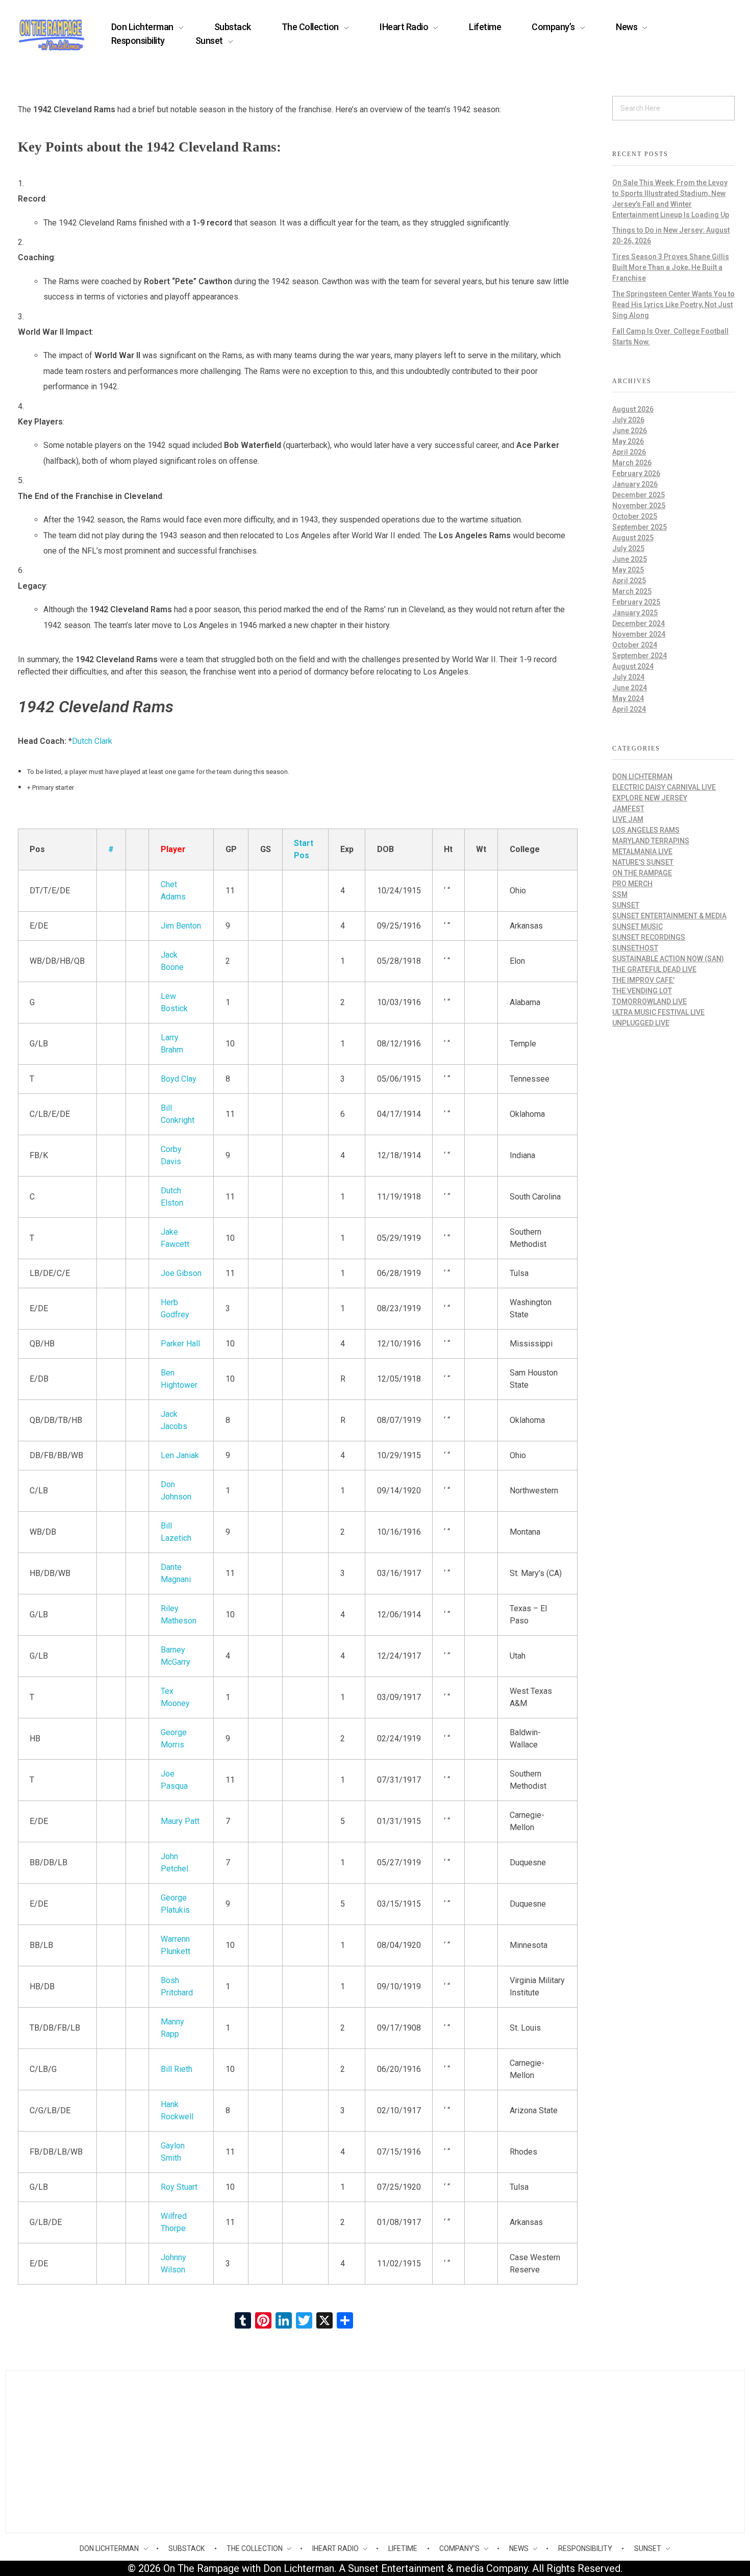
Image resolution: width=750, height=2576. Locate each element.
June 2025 (630, 559)
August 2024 (633, 666)
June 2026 (630, 431)
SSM (620, 894)
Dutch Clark (92, 741)
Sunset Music (637, 927)
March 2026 (632, 463)
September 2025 (640, 527)
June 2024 (630, 688)
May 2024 (628, 698)
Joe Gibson (181, 1273)
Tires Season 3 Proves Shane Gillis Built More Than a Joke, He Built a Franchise (671, 267)
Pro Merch (632, 884)
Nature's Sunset (643, 862)
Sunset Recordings (649, 937)
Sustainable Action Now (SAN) (668, 959)
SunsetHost (635, 948)
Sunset (626, 905)
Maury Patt (180, 1821)
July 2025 (628, 548)
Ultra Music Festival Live (658, 1012)
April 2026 (629, 452)
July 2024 (628, 677)
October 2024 (635, 645)
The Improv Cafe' (643, 980)
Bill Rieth (177, 2069)
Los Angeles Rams (646, 830)
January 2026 (635, 484)
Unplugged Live (641, 1023)
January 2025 (635, 613)
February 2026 (636, 473)
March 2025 (632, 591)
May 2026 (628, 441)
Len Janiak (180, 1455)
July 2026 (628, 420)
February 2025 (636, 602)
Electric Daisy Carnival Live (664, 787)
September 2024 (640, 656)
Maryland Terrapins (651, 841)
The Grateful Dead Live (654, 969)
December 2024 (639, 623)
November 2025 (639, 506)
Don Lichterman (642, 777)
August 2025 (633, 538)
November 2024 (639, 634)
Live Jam (628, 819)
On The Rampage (642, 873)
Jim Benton (181, 926)
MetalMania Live (642, 852)
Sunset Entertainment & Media (669, 916)
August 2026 (633, 409)
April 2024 (629, 709)
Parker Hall (180, 1344)
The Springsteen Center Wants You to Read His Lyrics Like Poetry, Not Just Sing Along (673, 305)
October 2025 (635, 516)
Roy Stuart (179, 2187)
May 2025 (628, 570)
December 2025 (639, 495)
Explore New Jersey (650, 798)
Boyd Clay (179, 1079)
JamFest (628, 809)
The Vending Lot (642, 991)
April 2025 (629, 581)
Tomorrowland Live (649, 1002)
